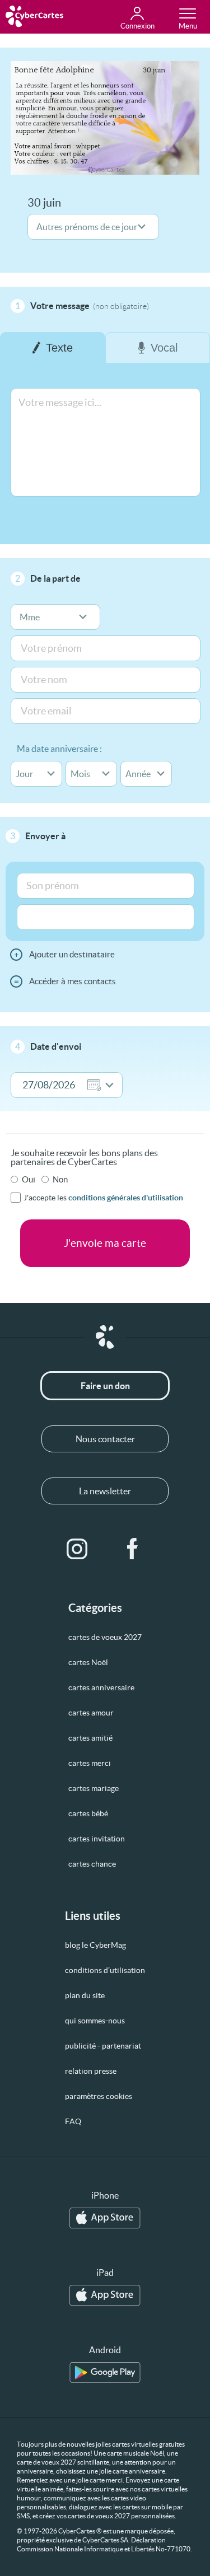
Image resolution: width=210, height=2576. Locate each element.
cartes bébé (88, 1813)
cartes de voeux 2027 (105, 1637)
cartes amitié (90, 1738)
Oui (29, 1179)
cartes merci (90, 1763)
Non (60, 1179)
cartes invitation (97, 1839)
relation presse (91, 2071)
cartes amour (91, 1713)
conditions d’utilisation (105, 1970)
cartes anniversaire (101, 1687)
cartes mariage (94, 1788)
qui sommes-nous (95, 2021)
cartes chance (92, 1864)
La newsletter (105, 1491)
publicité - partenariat (103, 2046)
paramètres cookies (99, 2096)
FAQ (73, 2121)
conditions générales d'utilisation (126, 1198)
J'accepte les (103, 1198)
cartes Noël (88, 1662)
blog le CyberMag (95, 1945)
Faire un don (105, 1386)
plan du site (85, 1995)
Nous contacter (105, 1439)
